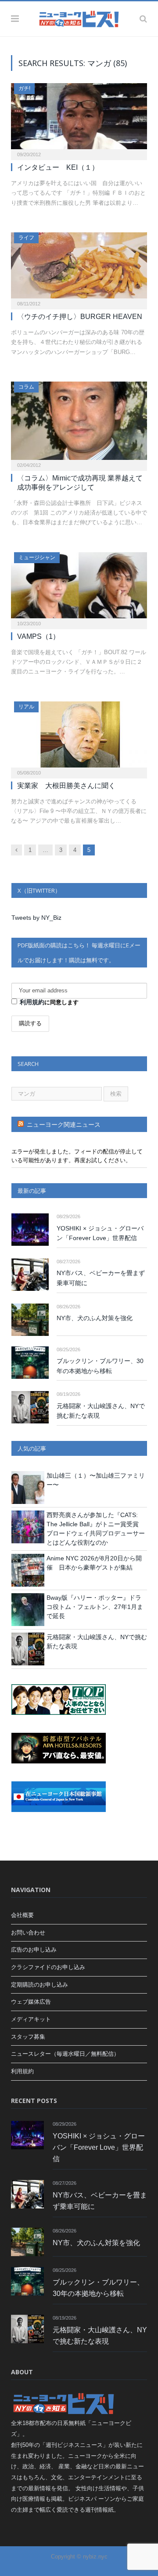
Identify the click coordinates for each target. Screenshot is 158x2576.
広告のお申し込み (34, 1950)
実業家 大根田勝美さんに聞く (66, 786)
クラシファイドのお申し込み (48, 1967)
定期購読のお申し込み (39, 1985)
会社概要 (22, 1915)
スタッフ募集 (28, 2037)
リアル (26, 707)
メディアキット (31, 2019)
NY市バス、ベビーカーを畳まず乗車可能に (101, 1278)
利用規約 (32, 1002)
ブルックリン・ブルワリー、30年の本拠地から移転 (100, 1366)
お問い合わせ (28, 1933)
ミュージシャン (37, 557)
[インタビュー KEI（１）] (79, 119)
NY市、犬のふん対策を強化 (95, 1318)
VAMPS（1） (38, 636)
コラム (26, 387)
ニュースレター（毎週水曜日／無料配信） (65, 2054)
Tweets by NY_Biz (36, 918)
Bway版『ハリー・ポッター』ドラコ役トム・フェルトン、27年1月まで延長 (95, 1607)
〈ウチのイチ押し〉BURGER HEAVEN (80, 317)
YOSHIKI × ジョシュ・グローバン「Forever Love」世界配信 (100, 1233)
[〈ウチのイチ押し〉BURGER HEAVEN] (79, 268)
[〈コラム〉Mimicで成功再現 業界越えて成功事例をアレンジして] (79, 423)
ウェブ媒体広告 (31, 2002)
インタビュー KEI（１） (58, 167)
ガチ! (24, 88)
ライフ (26, 238)
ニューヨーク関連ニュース (64, 1125)
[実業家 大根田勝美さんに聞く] (79, 737)
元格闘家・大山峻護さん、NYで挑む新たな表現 (101, 1411)
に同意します (49, 1002)
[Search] (143, 19)
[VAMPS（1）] (79, 588)
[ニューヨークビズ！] (79, 18)
